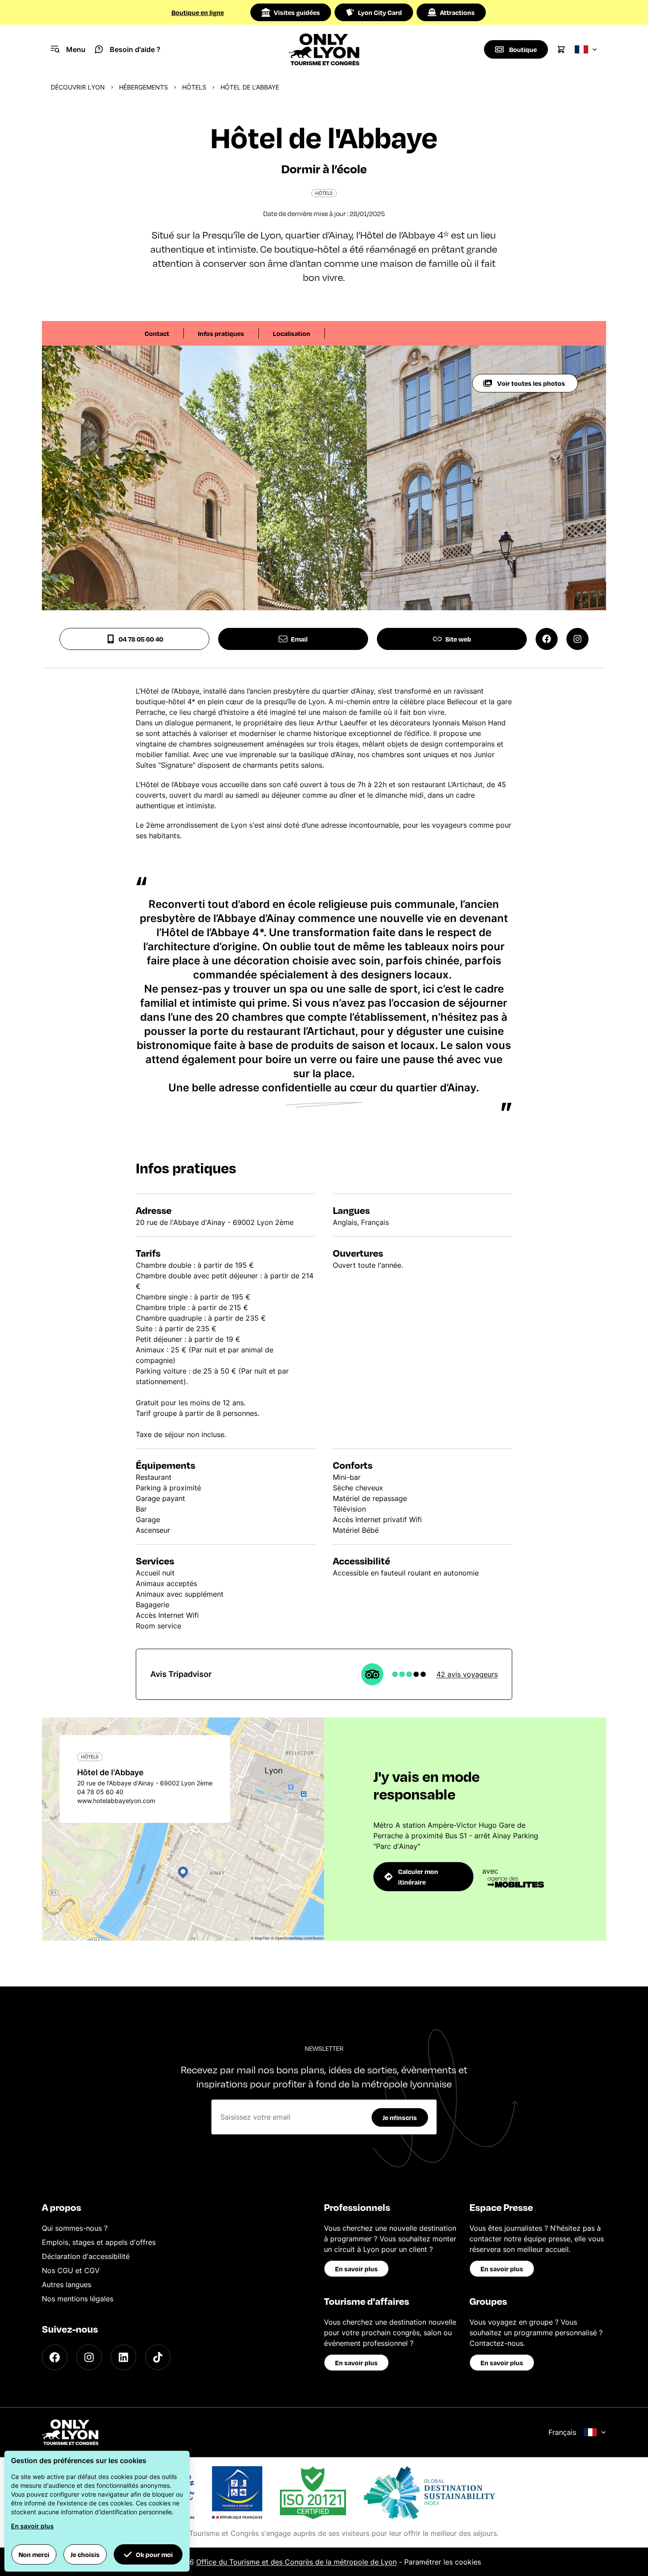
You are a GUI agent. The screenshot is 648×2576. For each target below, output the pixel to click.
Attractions (457, 12)
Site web (458, 639)
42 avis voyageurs (467, 1674)
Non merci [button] (34, 2554)
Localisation (292, 333)
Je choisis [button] (85, 2554)
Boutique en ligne (198, 12)
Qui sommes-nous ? (75, 2228)
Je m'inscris (400, 2117)
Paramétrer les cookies (443, 2562)
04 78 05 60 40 (141, 639)
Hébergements (143, 87)
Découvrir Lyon (78, 87)
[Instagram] (89, 2357)
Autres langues (67, 2285)
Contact (157, 333)
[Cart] (561, 49)
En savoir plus (356, 2269)
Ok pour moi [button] (154, 2554)
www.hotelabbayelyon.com (116, 1801)
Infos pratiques (221, 333)
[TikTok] (158, 2357)
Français (562, 2432)
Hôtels (194, 87)
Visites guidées (297, 12)
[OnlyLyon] (70, 2432)
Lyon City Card (380, 12)
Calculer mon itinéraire (418, 1877)
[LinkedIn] (123, 2357)
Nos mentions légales (78, 2299)
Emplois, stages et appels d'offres (99, 2242)
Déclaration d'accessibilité (86, 2256)
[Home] (324, 49)
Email (299, 639)
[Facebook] (55, 2357)
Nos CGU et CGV (71, 2270)
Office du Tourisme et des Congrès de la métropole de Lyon (296, 2562)
